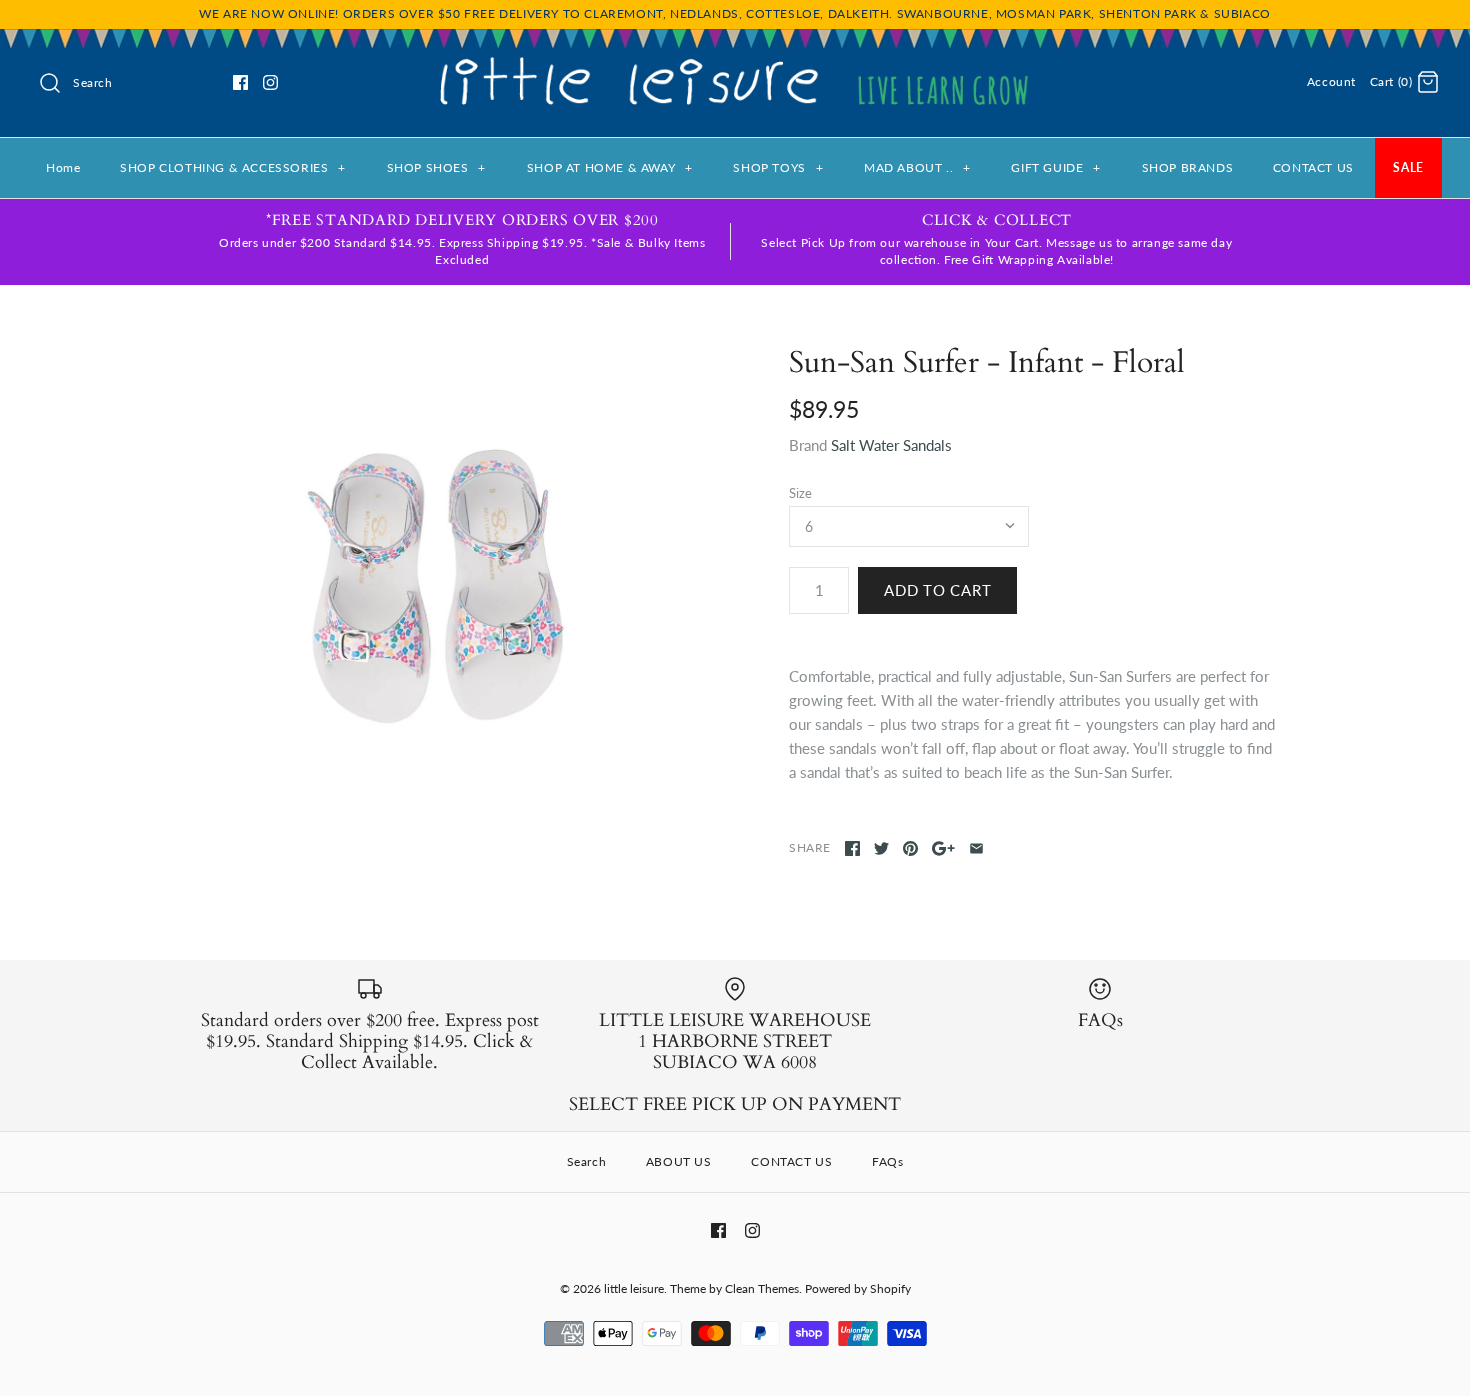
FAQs (887, 1161)
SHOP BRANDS (1188, 167)
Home (63, 167)
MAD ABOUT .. (917, 167)
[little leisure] (735, 61)
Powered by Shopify (858, 1288)
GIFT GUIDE (1055, 167)
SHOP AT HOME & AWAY (610, 167)
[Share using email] (976, 848)
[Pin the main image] (910, 848)
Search (587, 1161)
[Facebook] (240, 82)
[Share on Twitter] (881, 848)
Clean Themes (762, 1288)
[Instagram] (270, 82)
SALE (1408, 167)
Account (1331, 81)
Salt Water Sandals (891, 445)
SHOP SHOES (436, 167)
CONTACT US (1313, 167)
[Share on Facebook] (852, 848)
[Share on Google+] (943, 848)
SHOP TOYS (778, 167)
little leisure (634, 1288)
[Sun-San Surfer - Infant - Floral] (438, 588)
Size (800, 493)
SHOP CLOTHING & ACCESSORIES (233, 167)
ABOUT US (679, 1161)
